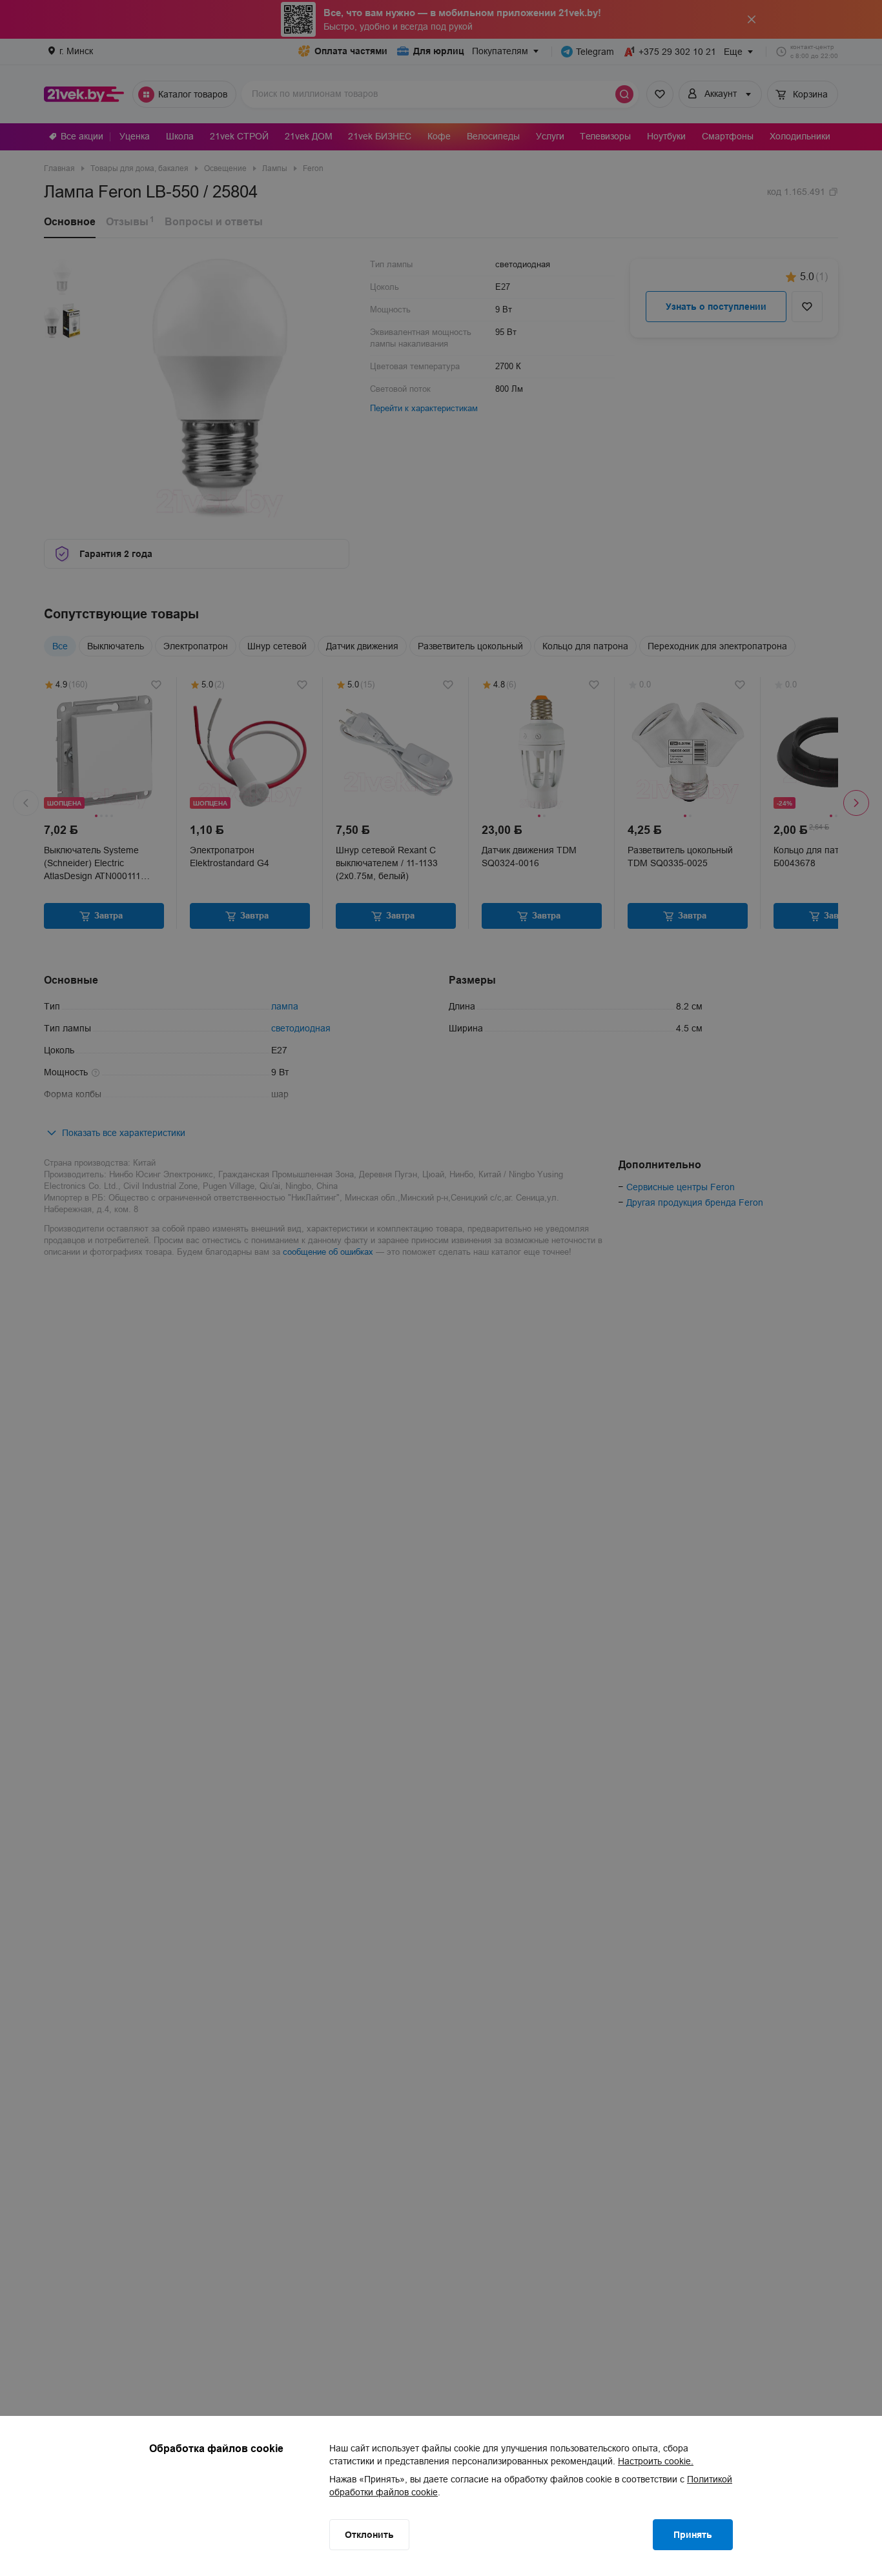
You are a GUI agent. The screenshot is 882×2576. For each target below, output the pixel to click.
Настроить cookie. (656, 2461)
